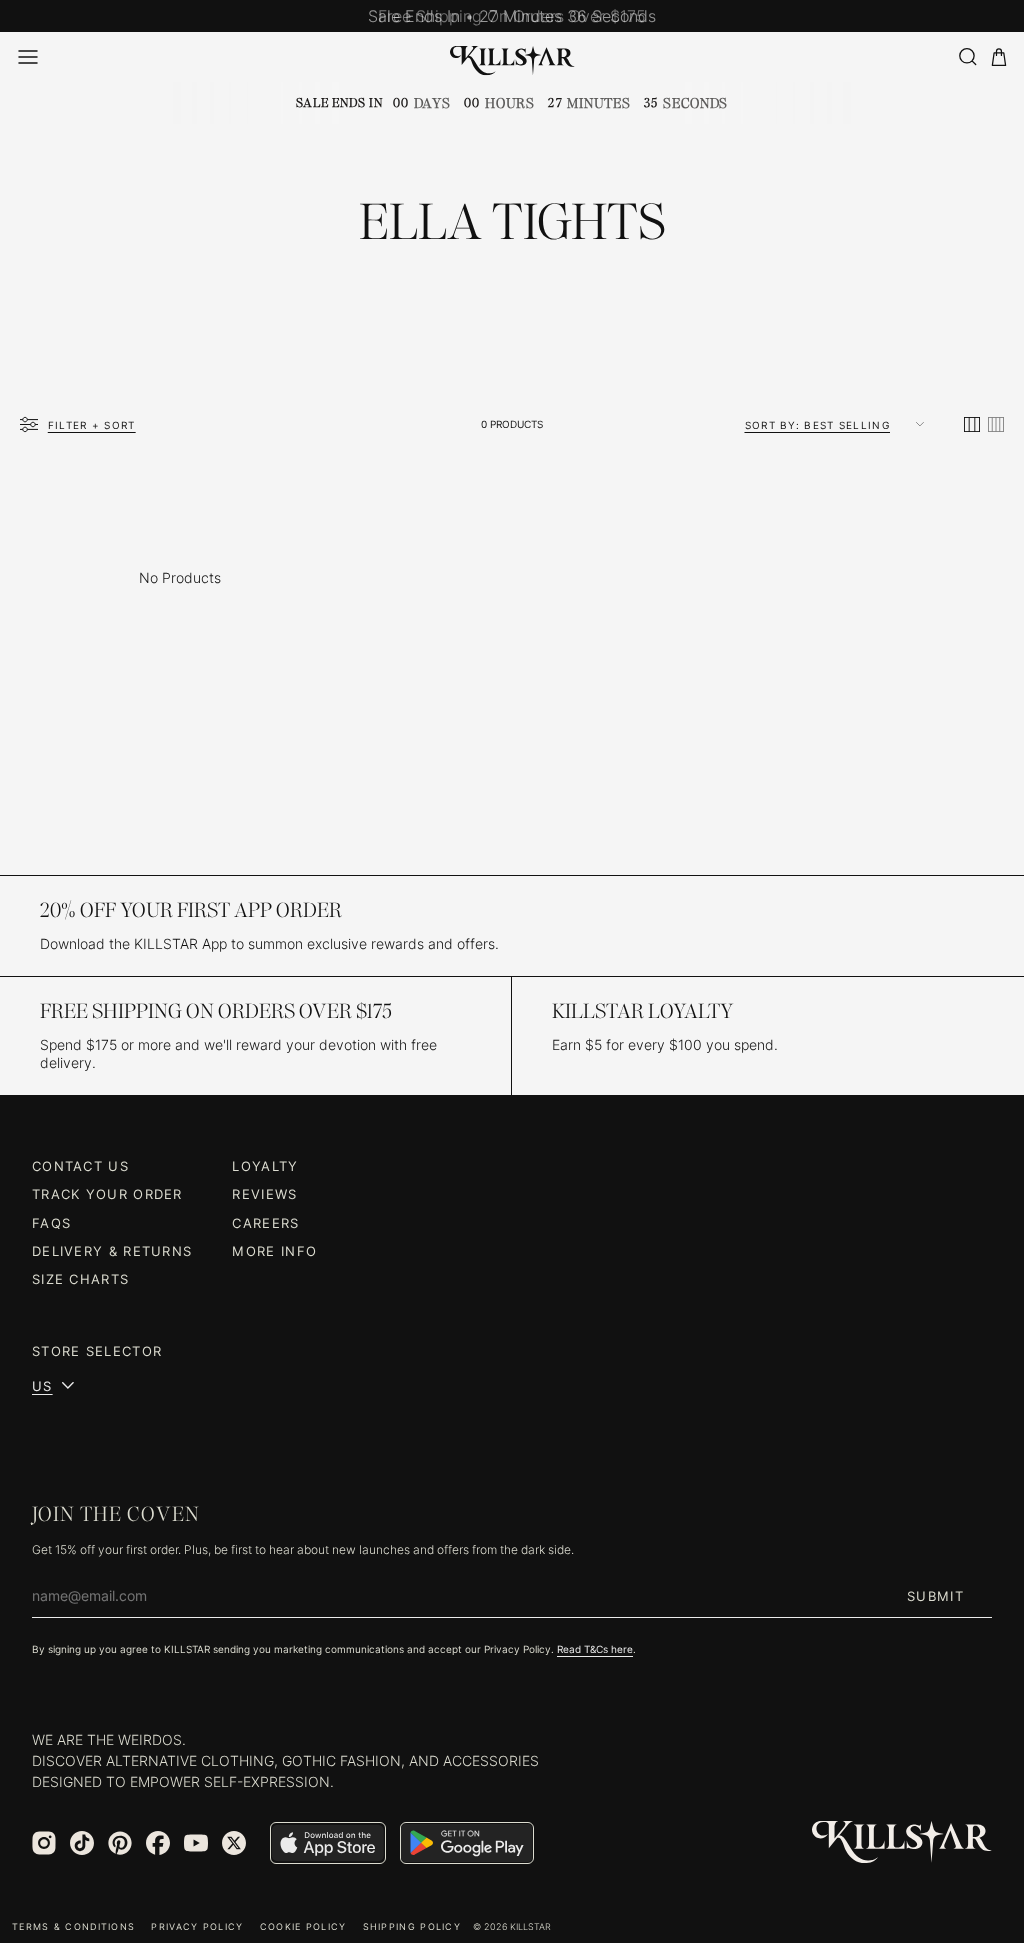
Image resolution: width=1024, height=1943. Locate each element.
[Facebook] (158, 1843)
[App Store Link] (328, 1843)
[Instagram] (44, 1843)
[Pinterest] (120, 1843)
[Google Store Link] (467, 1843)
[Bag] (999, 57)
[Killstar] (902, 1842)
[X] (234, 1843)
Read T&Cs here (595, 1649)
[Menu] (28, 57)
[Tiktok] (82, 1843)
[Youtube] (196, 1843)
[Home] (512, 57)
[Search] (967, 56)
